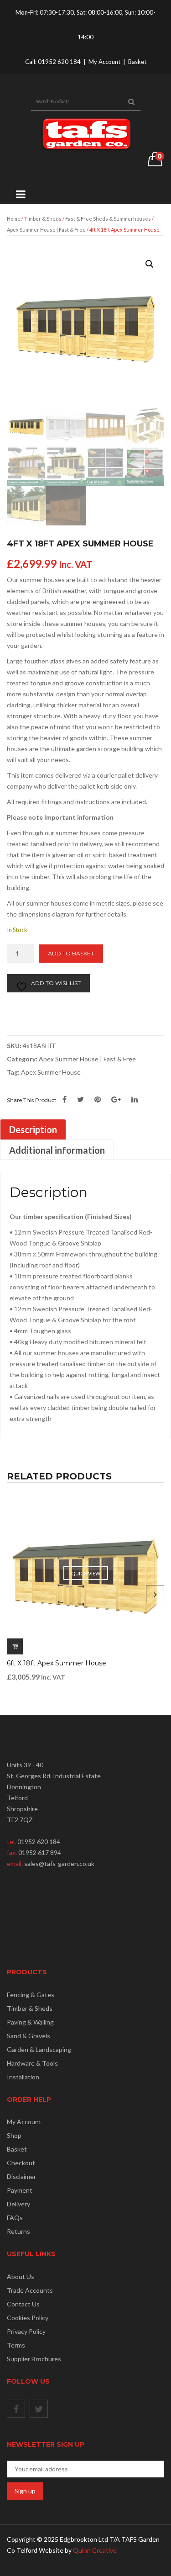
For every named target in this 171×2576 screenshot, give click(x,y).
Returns (18, 2231)
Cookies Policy (28, 2318)
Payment (20, 2190)
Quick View (86, 1573)
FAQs (15, 2218)
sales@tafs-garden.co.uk (59, 1863)
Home (14, 219)
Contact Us (23, 2304)
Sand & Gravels (28, 2036)
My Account (104, 62)
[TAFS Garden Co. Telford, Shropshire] (86, 134)
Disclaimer (21, 2176)
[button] (150, 264)
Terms (16, 2345)
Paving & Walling (30, 2022)
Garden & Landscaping (39, 2049)
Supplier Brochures (34, 2359)
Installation (23, 2077)
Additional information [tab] (57, 1150)
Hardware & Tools (32, 2063)
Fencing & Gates (31, 1995)
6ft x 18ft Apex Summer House (57, 1663)
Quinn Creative (95, 2550)
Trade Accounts (30, 2290)
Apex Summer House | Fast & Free (46, 230)
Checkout (21, 2163)
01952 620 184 (59, 62)
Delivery (18, 2204)
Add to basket (71, 953)
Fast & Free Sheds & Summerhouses (108, 219)
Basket (137, 62)
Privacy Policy (26, 2331)
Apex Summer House (51, 1072)
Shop (14, 2135)
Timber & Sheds (43, 219)
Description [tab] (33, 1129)
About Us (21, 2277)
